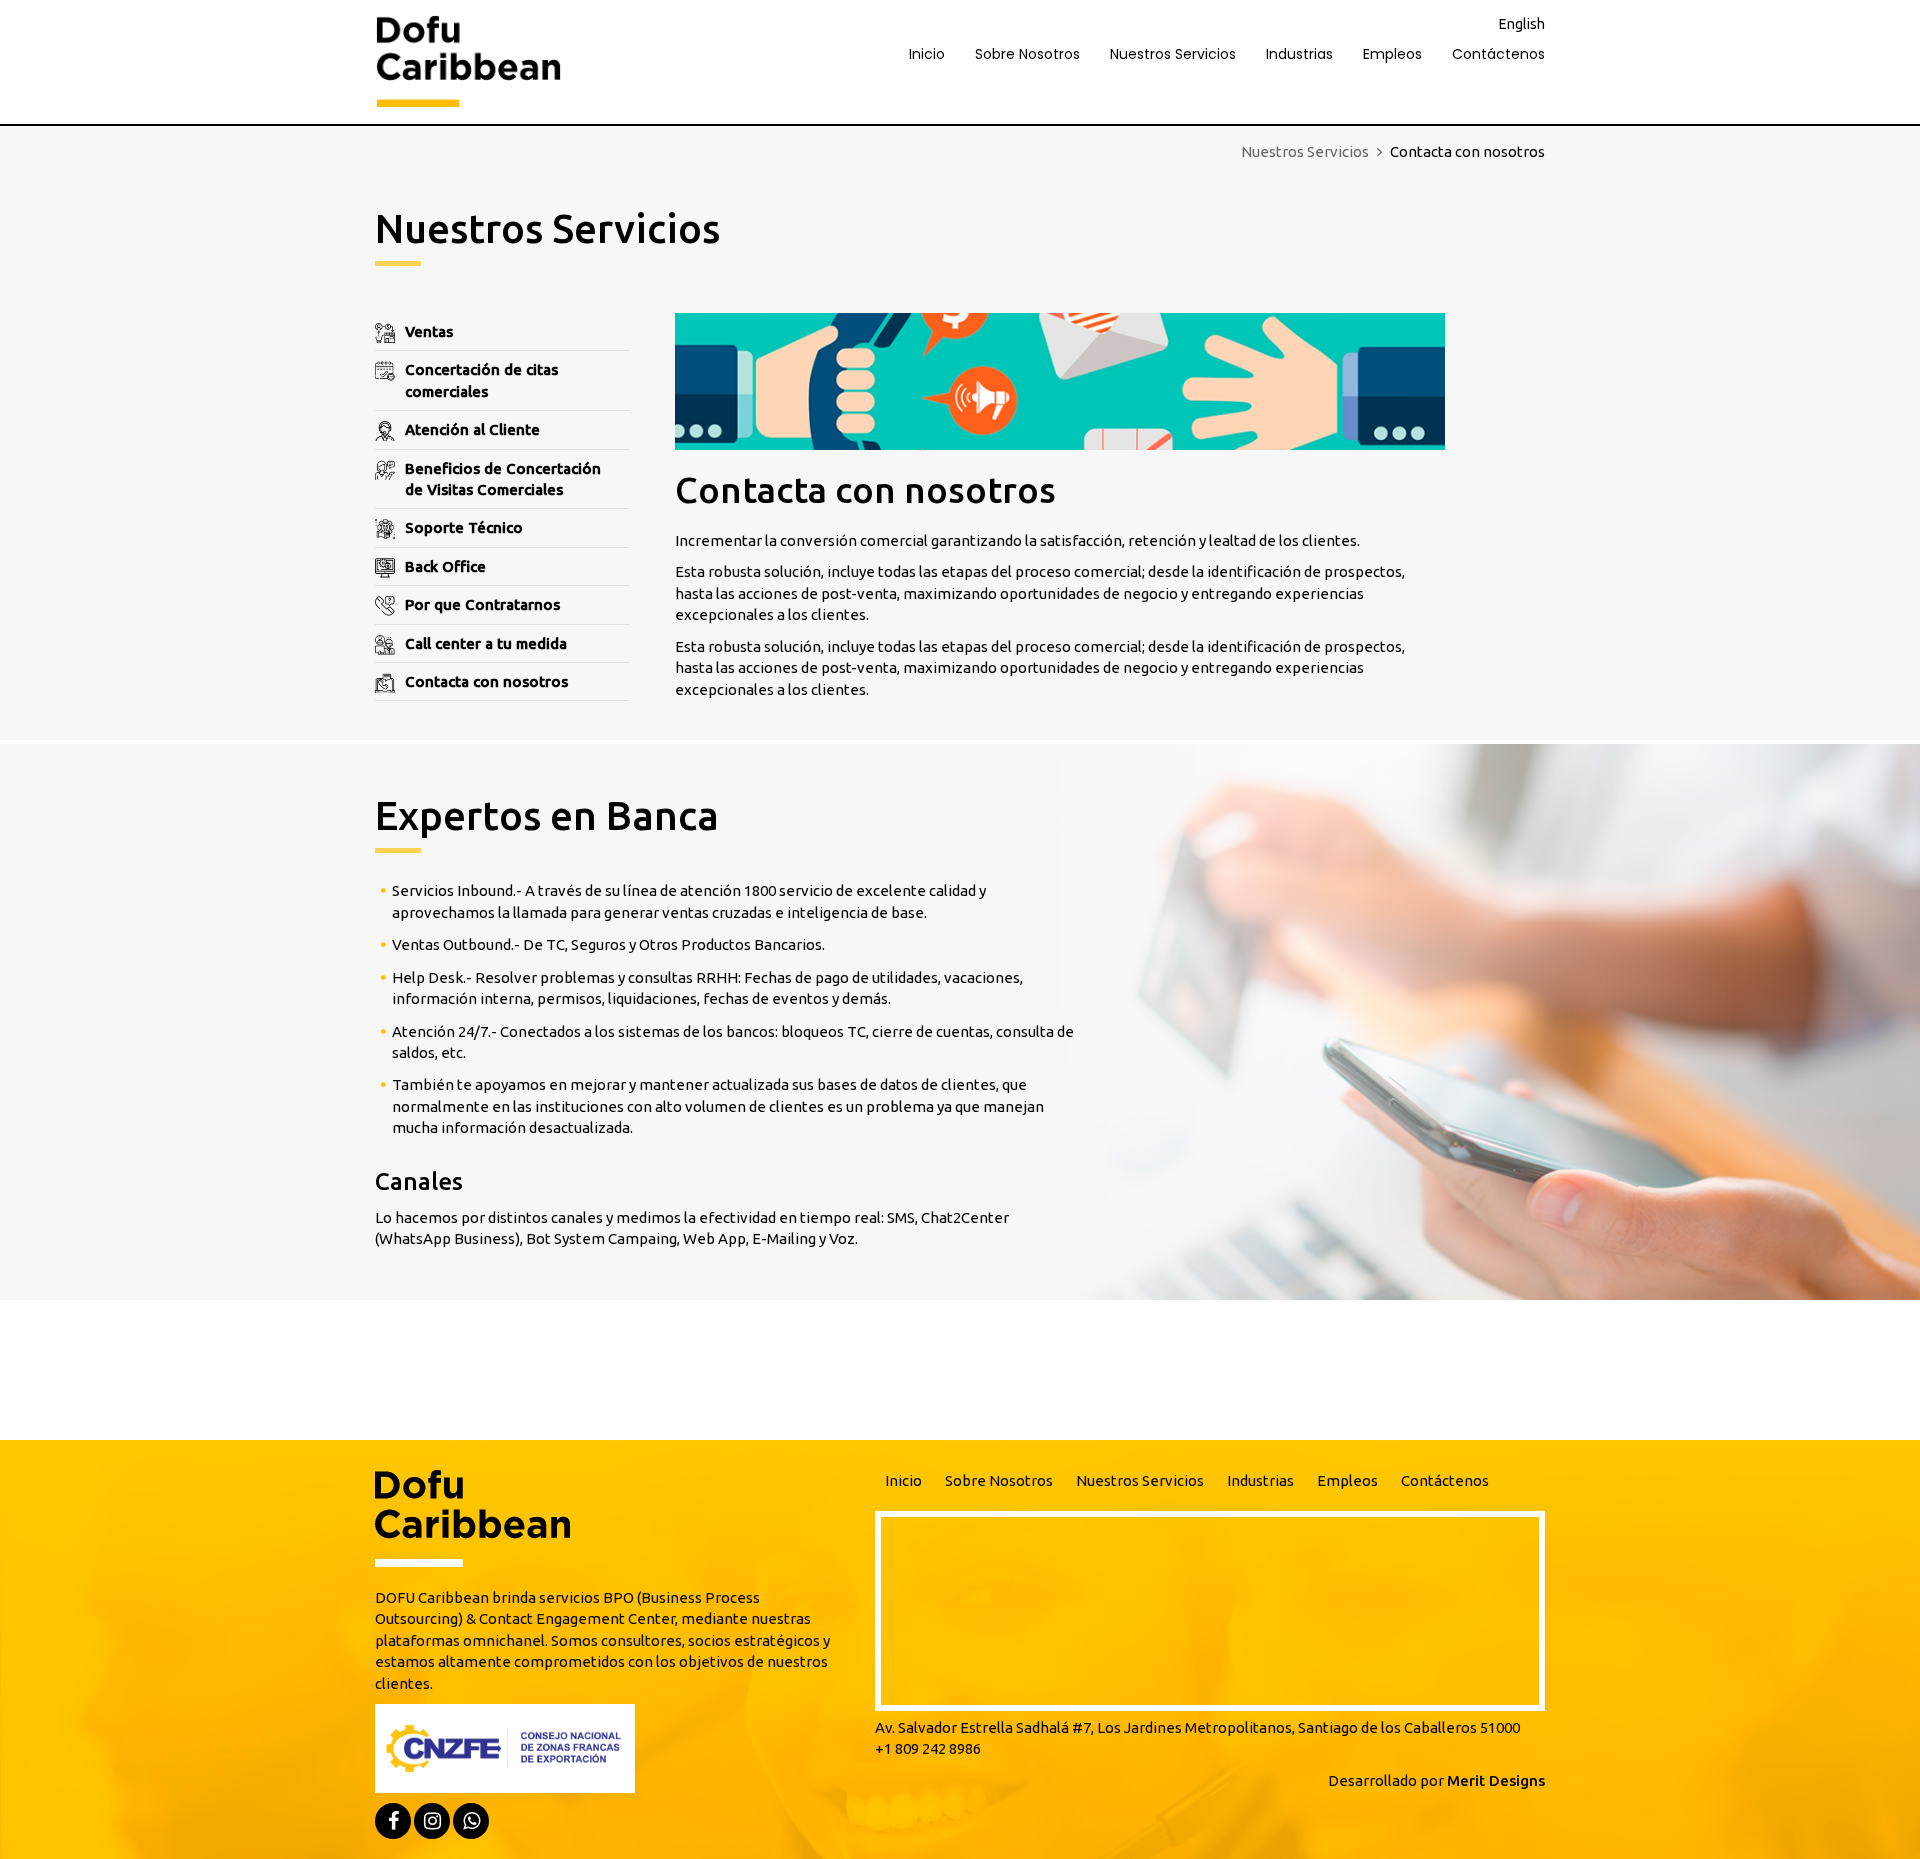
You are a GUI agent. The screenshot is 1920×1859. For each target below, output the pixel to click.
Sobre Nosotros (1027, 54)
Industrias (1299, 54)
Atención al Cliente (472, 429)
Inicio (927, 54)
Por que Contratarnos (482, 604)
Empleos (1392, 54)
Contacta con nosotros (486, 681)
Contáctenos (1498, 54)
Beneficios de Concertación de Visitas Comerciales (503, 479)
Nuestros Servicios (1173, 54)
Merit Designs (1496, 1780)
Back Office (445, 566)
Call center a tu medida (486, 643)
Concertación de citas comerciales (481, 380)
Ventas (429, 331)
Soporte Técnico (464, 527)
